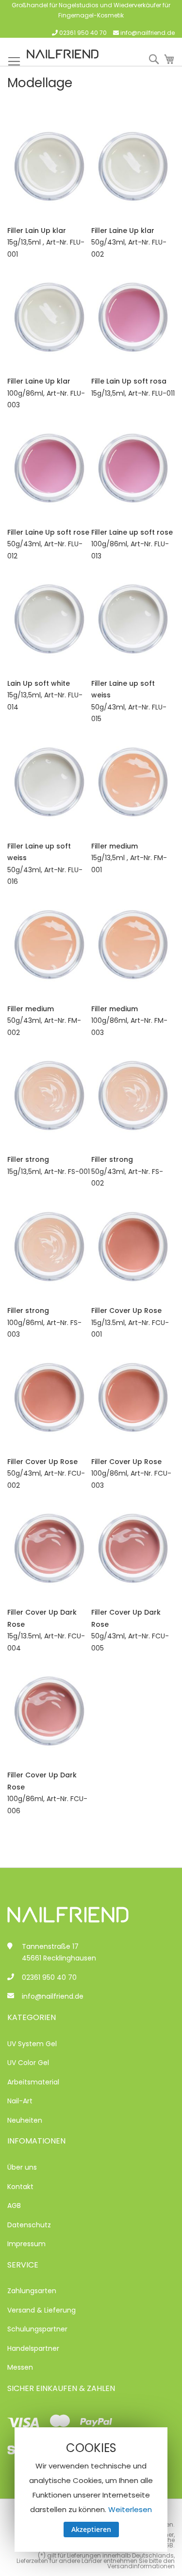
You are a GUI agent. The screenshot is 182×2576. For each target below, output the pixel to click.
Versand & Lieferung (41, 2310)
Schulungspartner (37, 2329)
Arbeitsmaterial (33, 2082)
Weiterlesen (130, 2509)
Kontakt (20, 2187)
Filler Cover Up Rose (126, 1311)
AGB (14, 2206)
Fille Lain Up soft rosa (129, 381)
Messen (20, 2367)
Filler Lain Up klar (37, 231)
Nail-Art (20, 2101)
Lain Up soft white (39, 683)
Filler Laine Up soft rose (48, 532)
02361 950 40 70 (83, 33)
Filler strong (28, 1159)
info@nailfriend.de (148, 33)
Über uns (22, 2167)
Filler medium (115, 846)
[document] (91, 2490)
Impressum (26, 2244)
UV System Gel (32, 2044)
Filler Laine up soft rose (132, 532)
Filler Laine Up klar (123, 231)
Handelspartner (33, 2348)
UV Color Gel (28, 2063)
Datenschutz (29, 2225)
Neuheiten (25, 2120)
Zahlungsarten (32, 2291)
